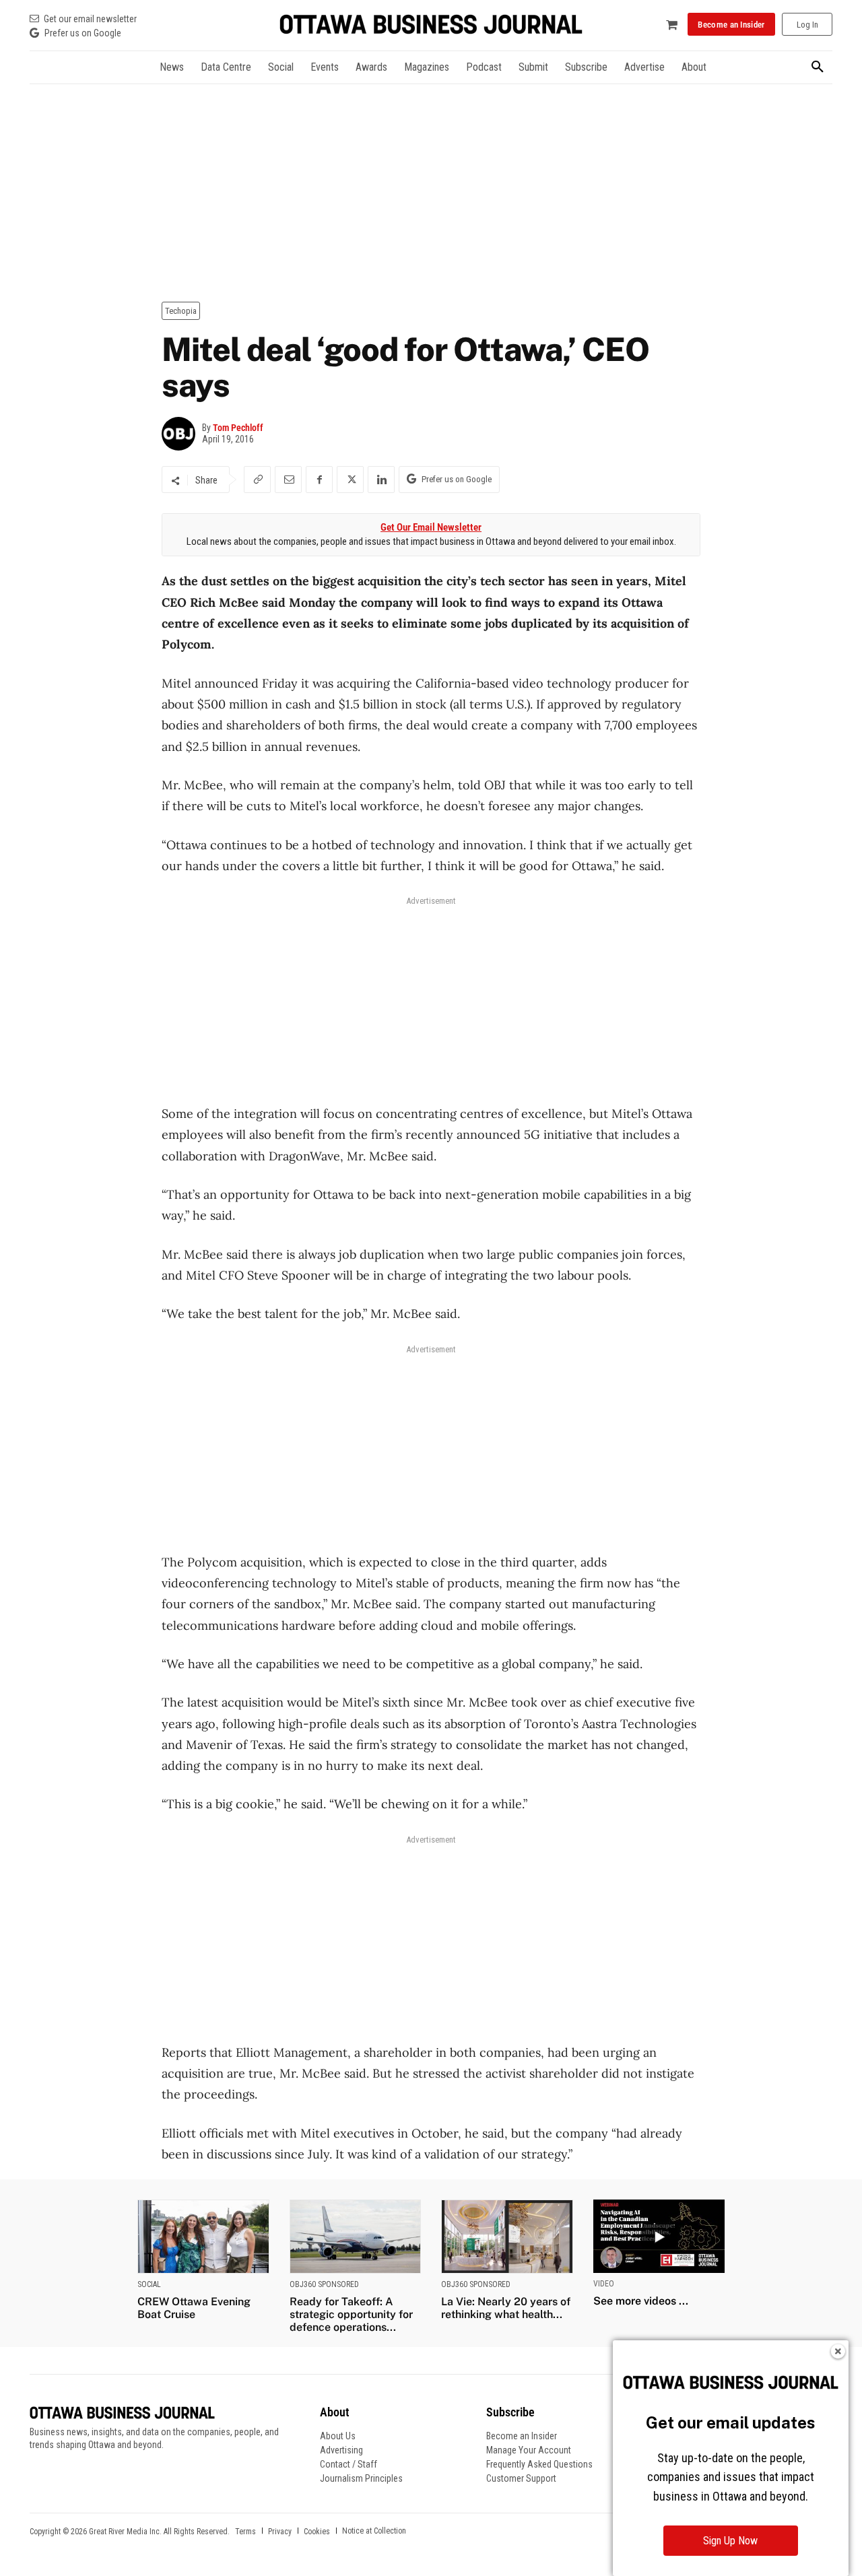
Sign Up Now (730, 2541)
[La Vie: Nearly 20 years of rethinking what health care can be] (507, 2236)
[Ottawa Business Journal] (431, 25)
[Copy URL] (257, 480)
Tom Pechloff (238, 428)
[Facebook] (319, 480)
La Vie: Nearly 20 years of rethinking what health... (506, 2308)
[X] (350, 480)
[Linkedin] (381, 480)
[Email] (288, 480)
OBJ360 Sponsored (324, 2284)
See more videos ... (641, 2301)
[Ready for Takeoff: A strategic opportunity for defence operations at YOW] (356, 2236)
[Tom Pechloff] (182, 434)
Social (149, 2284)
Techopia (181, 311)
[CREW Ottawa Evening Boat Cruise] (203, 2236)
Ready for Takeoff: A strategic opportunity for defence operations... (351, 2314)
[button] (818, 67)
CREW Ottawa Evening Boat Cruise (194, 2308)
